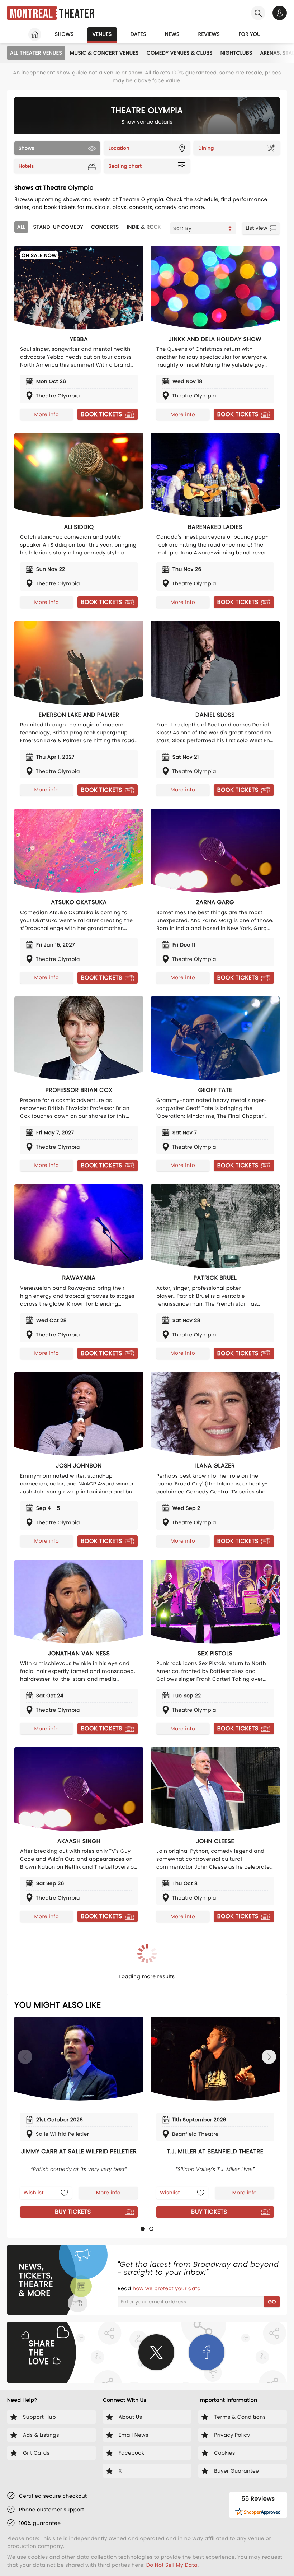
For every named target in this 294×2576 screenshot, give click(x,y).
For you (250, 34)
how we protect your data (167, 2288)
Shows (64, 34)
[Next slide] (269, 2057)
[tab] (143, 2229)
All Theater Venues (36, 53)
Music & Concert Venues (104, 53)
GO (272, 2302)
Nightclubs (236, 53)
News (172, 34)
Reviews (209, 34)
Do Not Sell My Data (172, 2565)
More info (47, 414)
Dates (138, 34)
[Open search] (258, 13)
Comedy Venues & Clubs (180, 53)
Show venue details (147, 122)
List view (257, 228)
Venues (102, 34)
